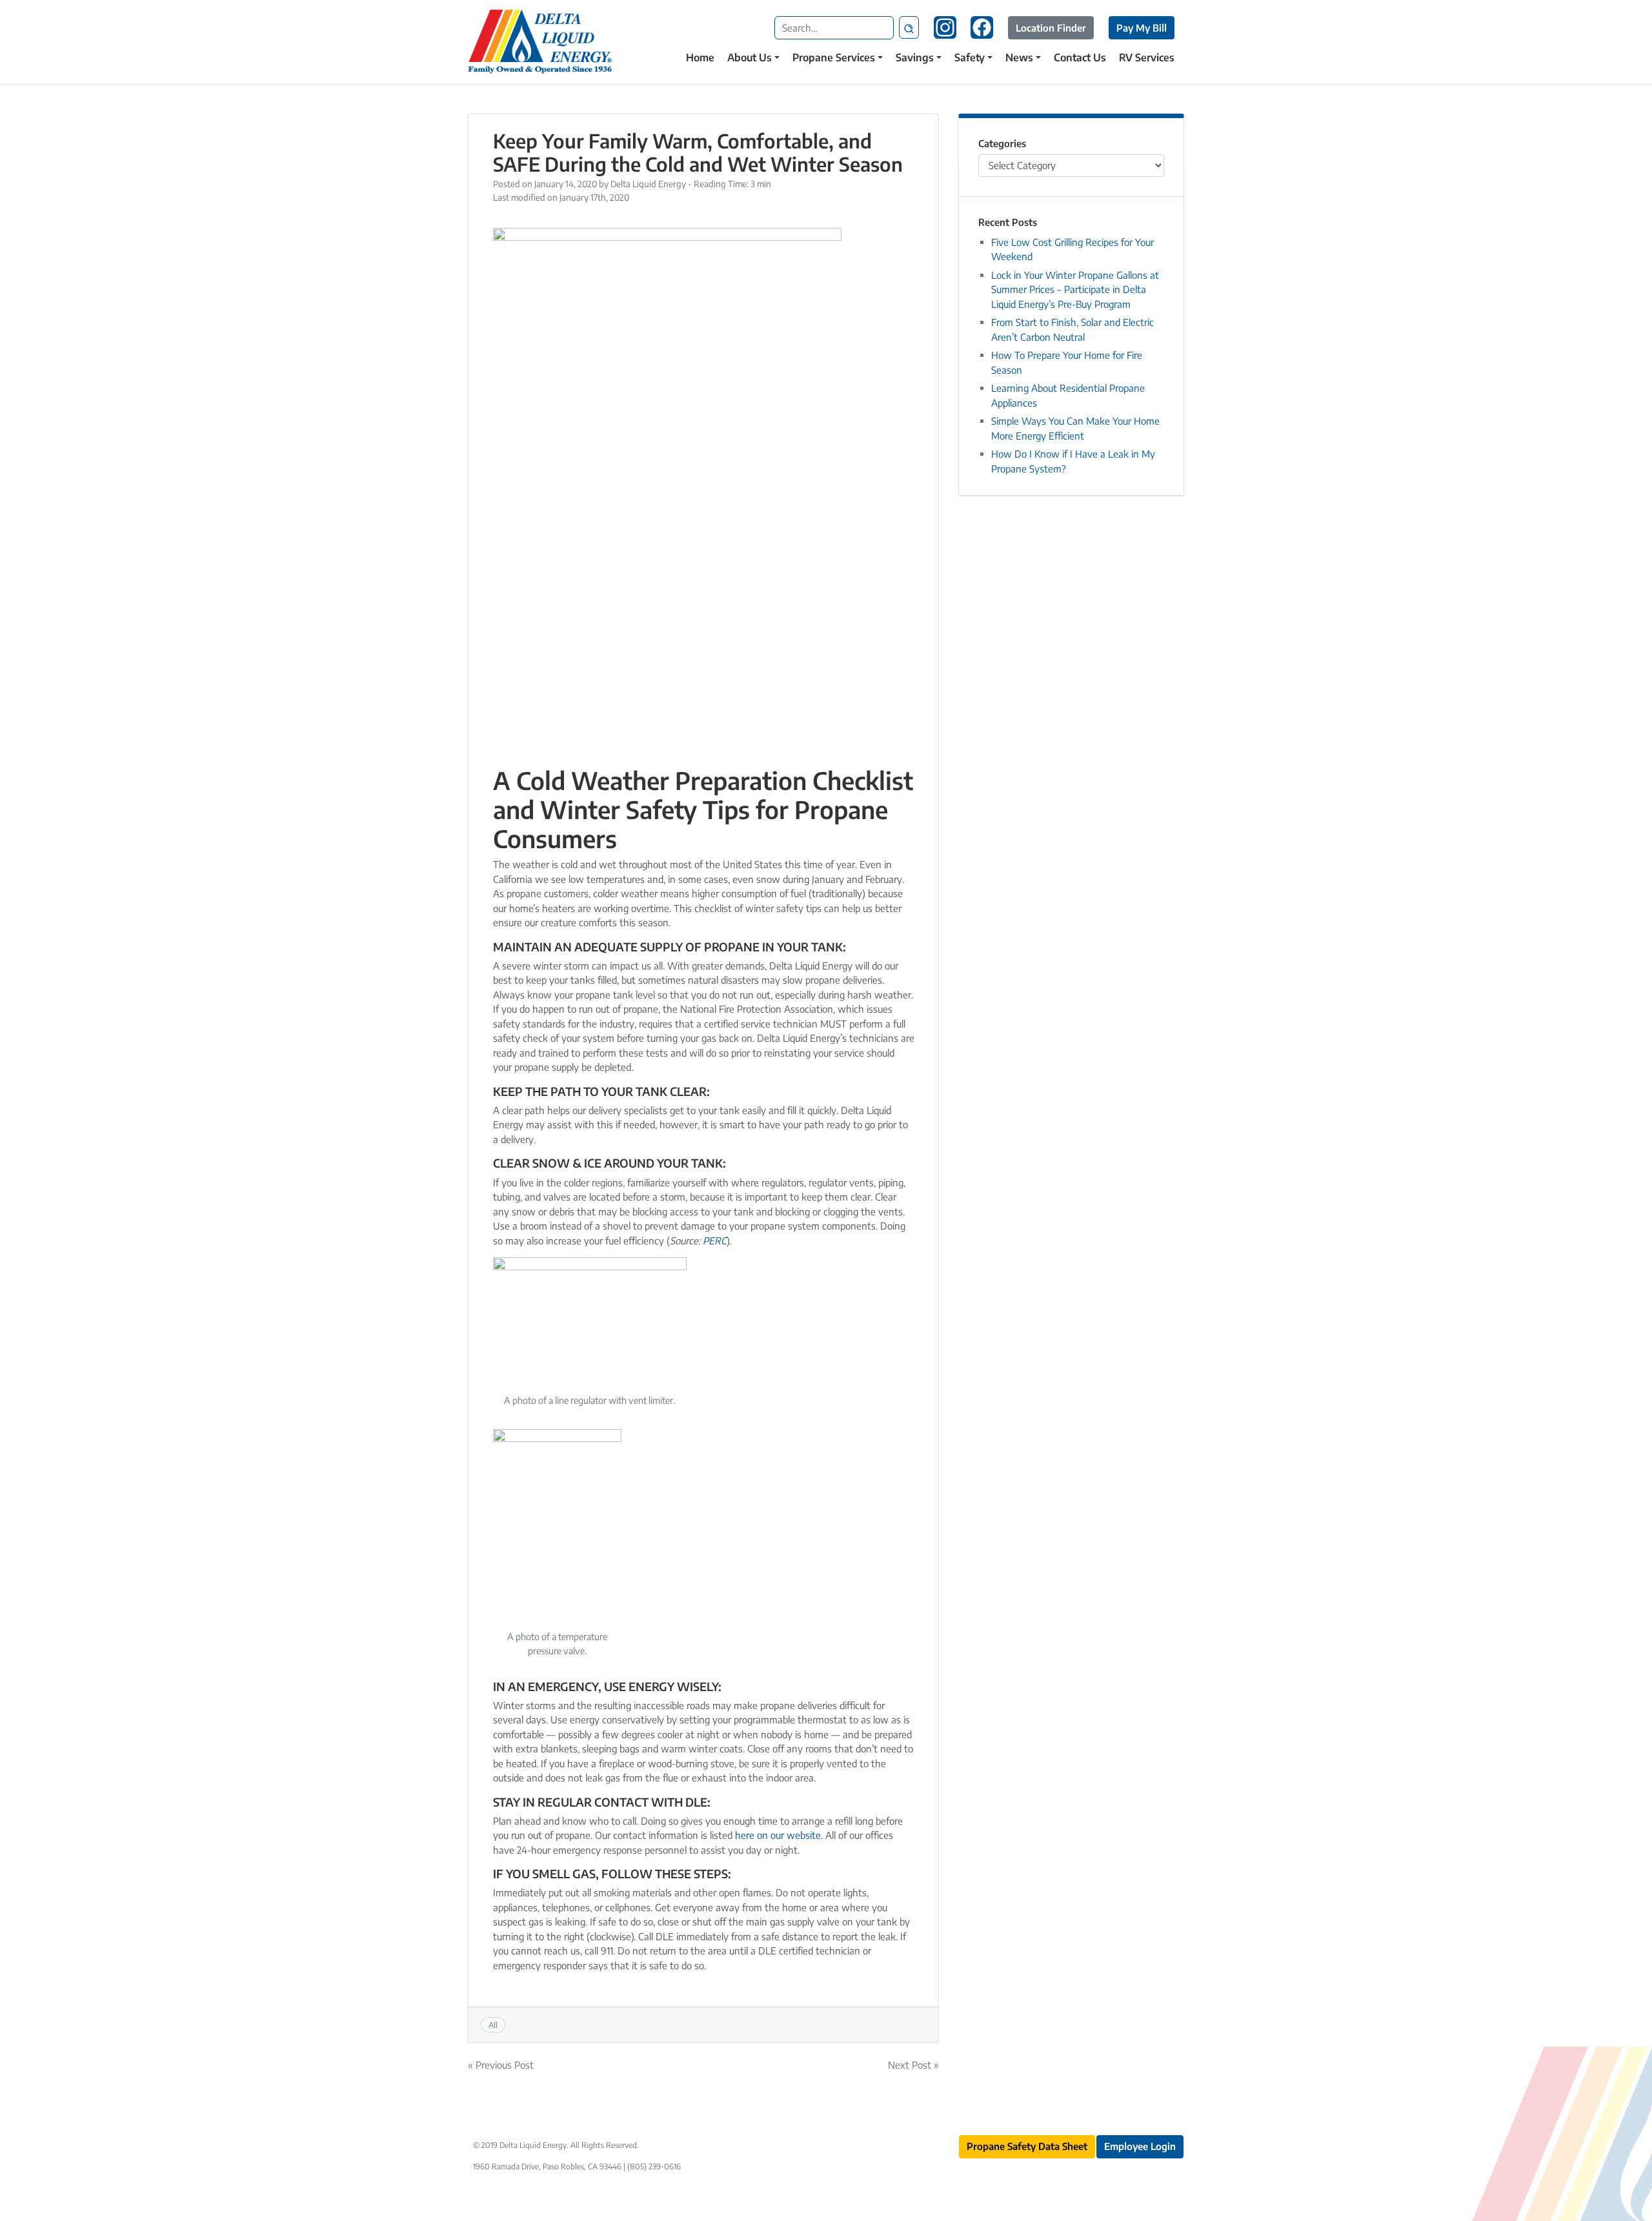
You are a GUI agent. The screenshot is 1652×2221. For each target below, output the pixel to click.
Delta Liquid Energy (648, 184)
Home (700, 57)
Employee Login (1140, 2146)
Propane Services (834, 57)
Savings (915, 57)
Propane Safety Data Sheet (1027, 2146)
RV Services (1147, 57)
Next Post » (913, 2065)
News (1019, 57)
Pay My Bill (1142, 28)
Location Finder (1051, 28)
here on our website (778, 1835)
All (493, 2025)
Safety (970, 57)
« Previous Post (501, 2065)
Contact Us (1080, 57)
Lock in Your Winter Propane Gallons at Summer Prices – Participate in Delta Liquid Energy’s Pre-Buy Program (1075, 289)
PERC (715, 1241)
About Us (750, 57)
